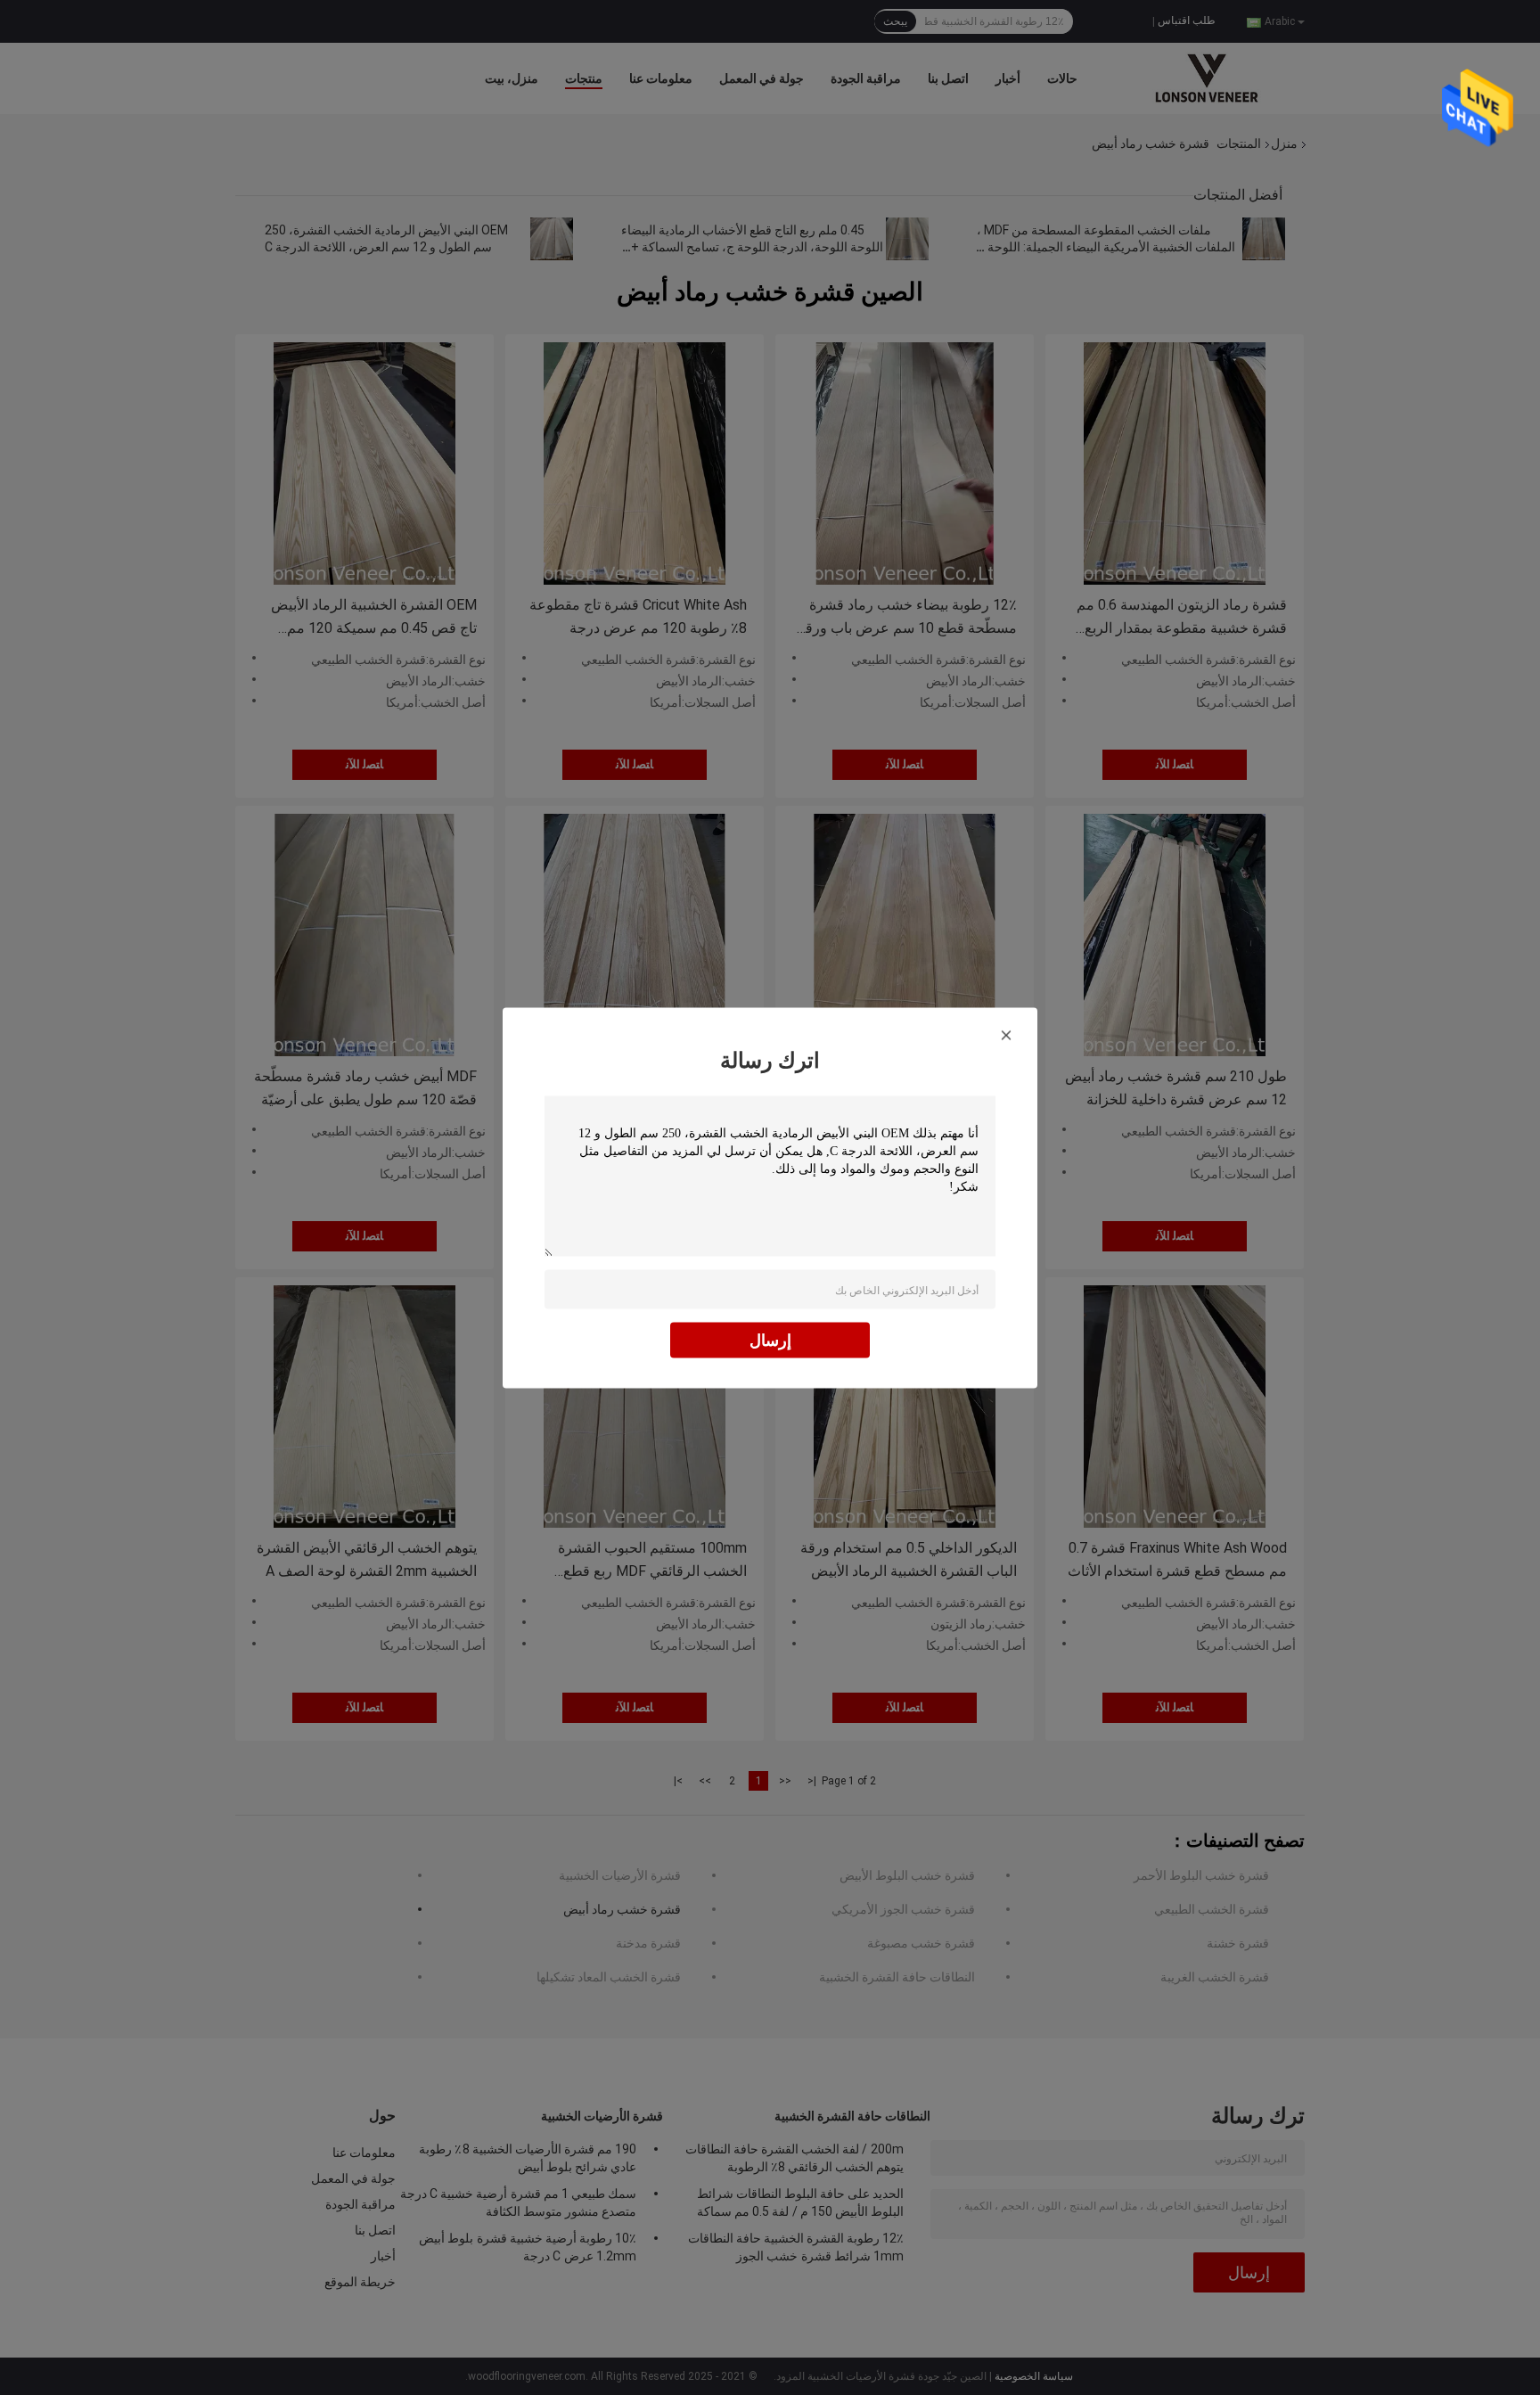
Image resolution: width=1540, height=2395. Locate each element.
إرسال (770, 1339)
